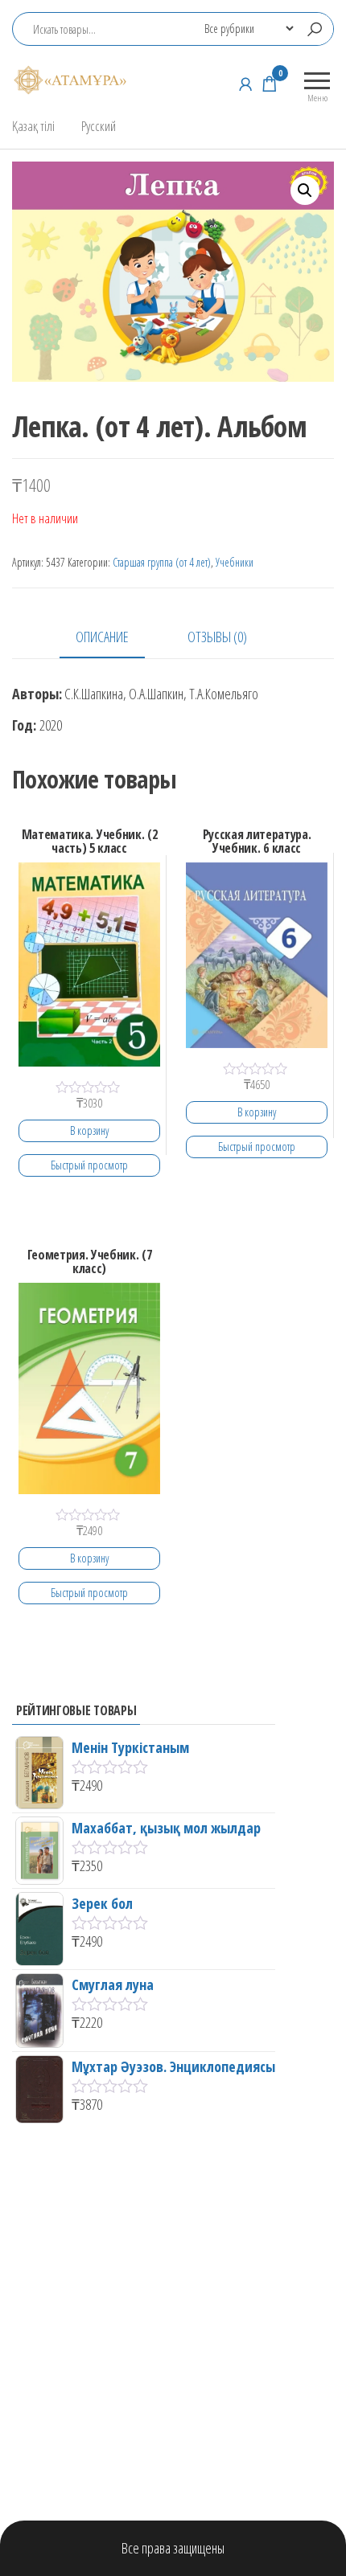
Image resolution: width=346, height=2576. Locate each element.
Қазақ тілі (33, 126)
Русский (99, 126)
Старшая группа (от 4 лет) (162, 562)
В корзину (89, 1130)
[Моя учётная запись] (245, 84)
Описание (102, 637)
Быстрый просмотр (89, 1165)
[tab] (114, 638)
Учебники (235, 562)
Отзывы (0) (217, 637)
